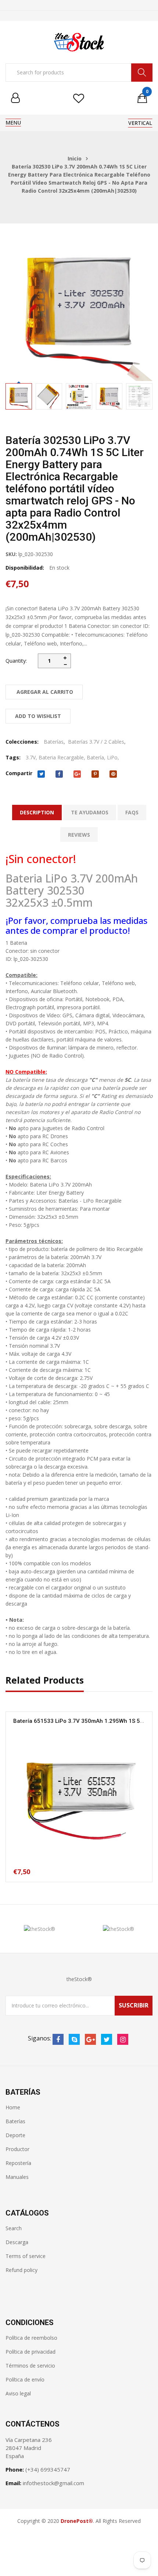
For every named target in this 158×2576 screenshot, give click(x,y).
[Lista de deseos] (79, 98)
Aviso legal (18, 2393)
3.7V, (31, 757)
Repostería (18, 2163)
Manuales (17, 2177)
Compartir (19, 773)
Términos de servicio (30, 2366)
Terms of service (26, 2256)
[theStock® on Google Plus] (90, 2039)
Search (14, 2228)
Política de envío (25, 2379)
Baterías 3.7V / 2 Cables (96, 742)
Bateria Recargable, (62, 757)
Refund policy (21, 2270)
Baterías (54, 742)
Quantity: (16, 661)
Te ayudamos (90, 812)
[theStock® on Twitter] (107, 2039)
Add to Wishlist (38, 716)
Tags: (13, 757)
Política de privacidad (30, 2352)
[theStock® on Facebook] (58, 2039)
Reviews (79, 835)
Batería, (96, 757)
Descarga (17, 2242)
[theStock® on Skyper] (74, 2039)
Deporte (15, 2135)
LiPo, (113, 757)
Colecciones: (22, 742)
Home (13, 2107)
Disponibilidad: (25, 568)
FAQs (132, 812)
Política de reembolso (31, 2338)
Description (37, 812)
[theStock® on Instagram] (123, 2039)
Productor (17, 2149)
